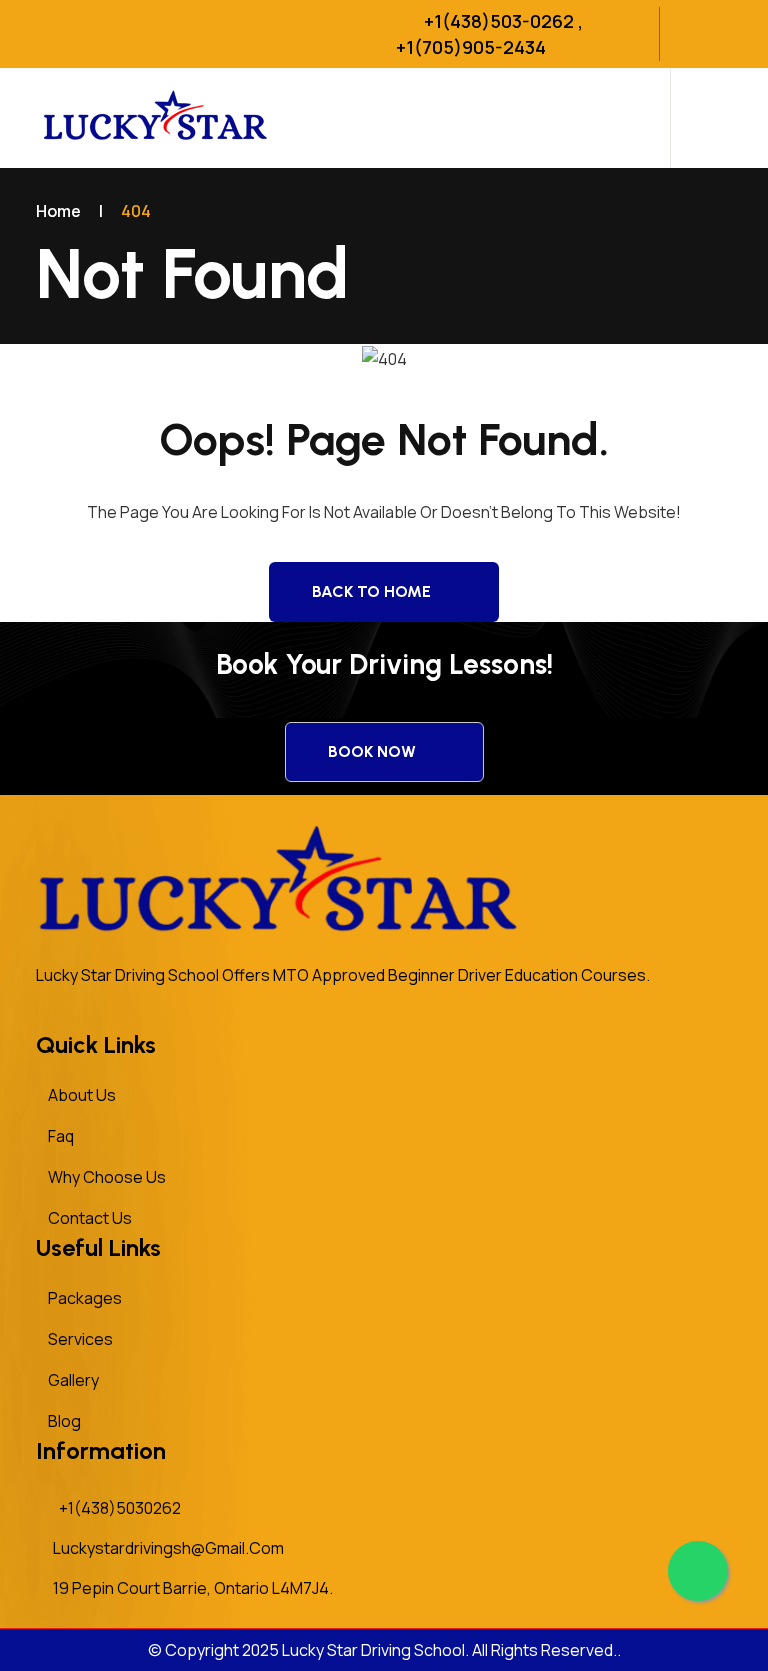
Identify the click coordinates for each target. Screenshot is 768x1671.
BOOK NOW (372, 751)
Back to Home (371, 591)
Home (58, 211)
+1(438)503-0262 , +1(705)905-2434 (489, 34)
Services (80, 1339)
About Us (82, 1095)
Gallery (73, 1380)
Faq (61, 1136)
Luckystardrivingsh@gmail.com (168, 1548)
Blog (64, 1421)
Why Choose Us (107, 1177)
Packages (85, 1298)
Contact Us (90, 1218)
